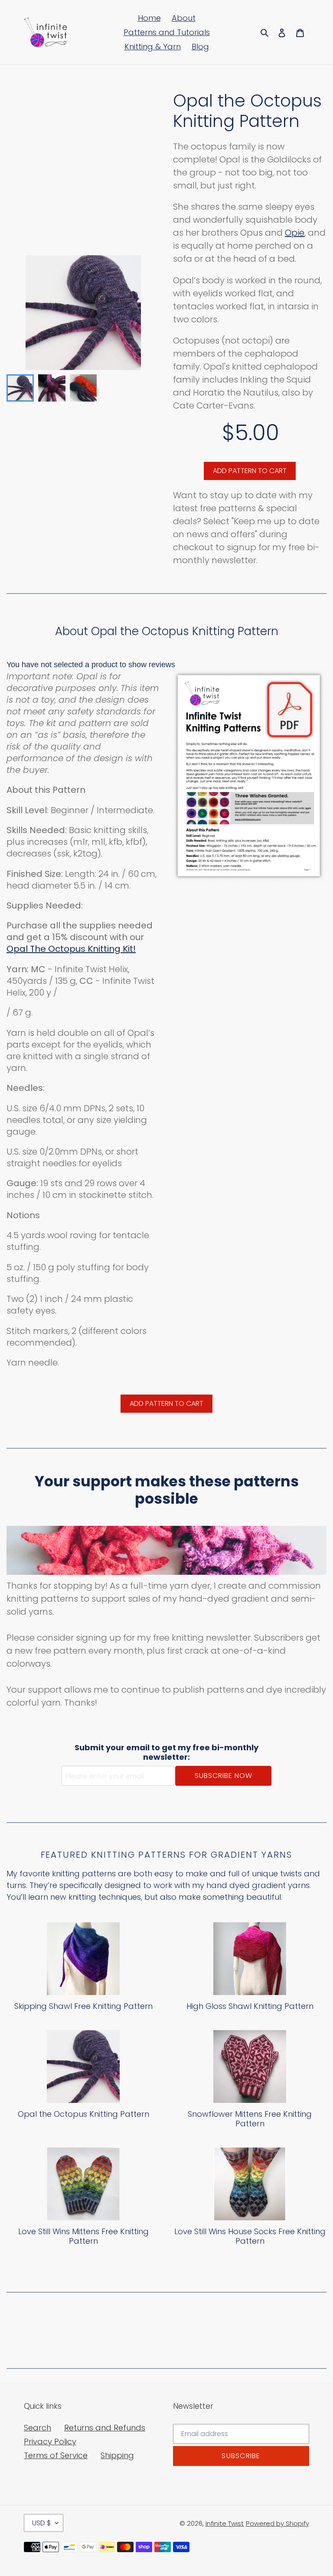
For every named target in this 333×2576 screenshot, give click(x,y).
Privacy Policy (50, 2441)
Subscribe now (224, 1776)
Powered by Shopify (277, 2523)
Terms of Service (56, 2455)
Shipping (117, 2455)
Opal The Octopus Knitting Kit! (71, 949)
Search (38, 2428)
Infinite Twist (225, 2523)
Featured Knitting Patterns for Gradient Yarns (167, 1855)
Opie (295, 233)
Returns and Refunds (105, 2428)
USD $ (41, 2523)
